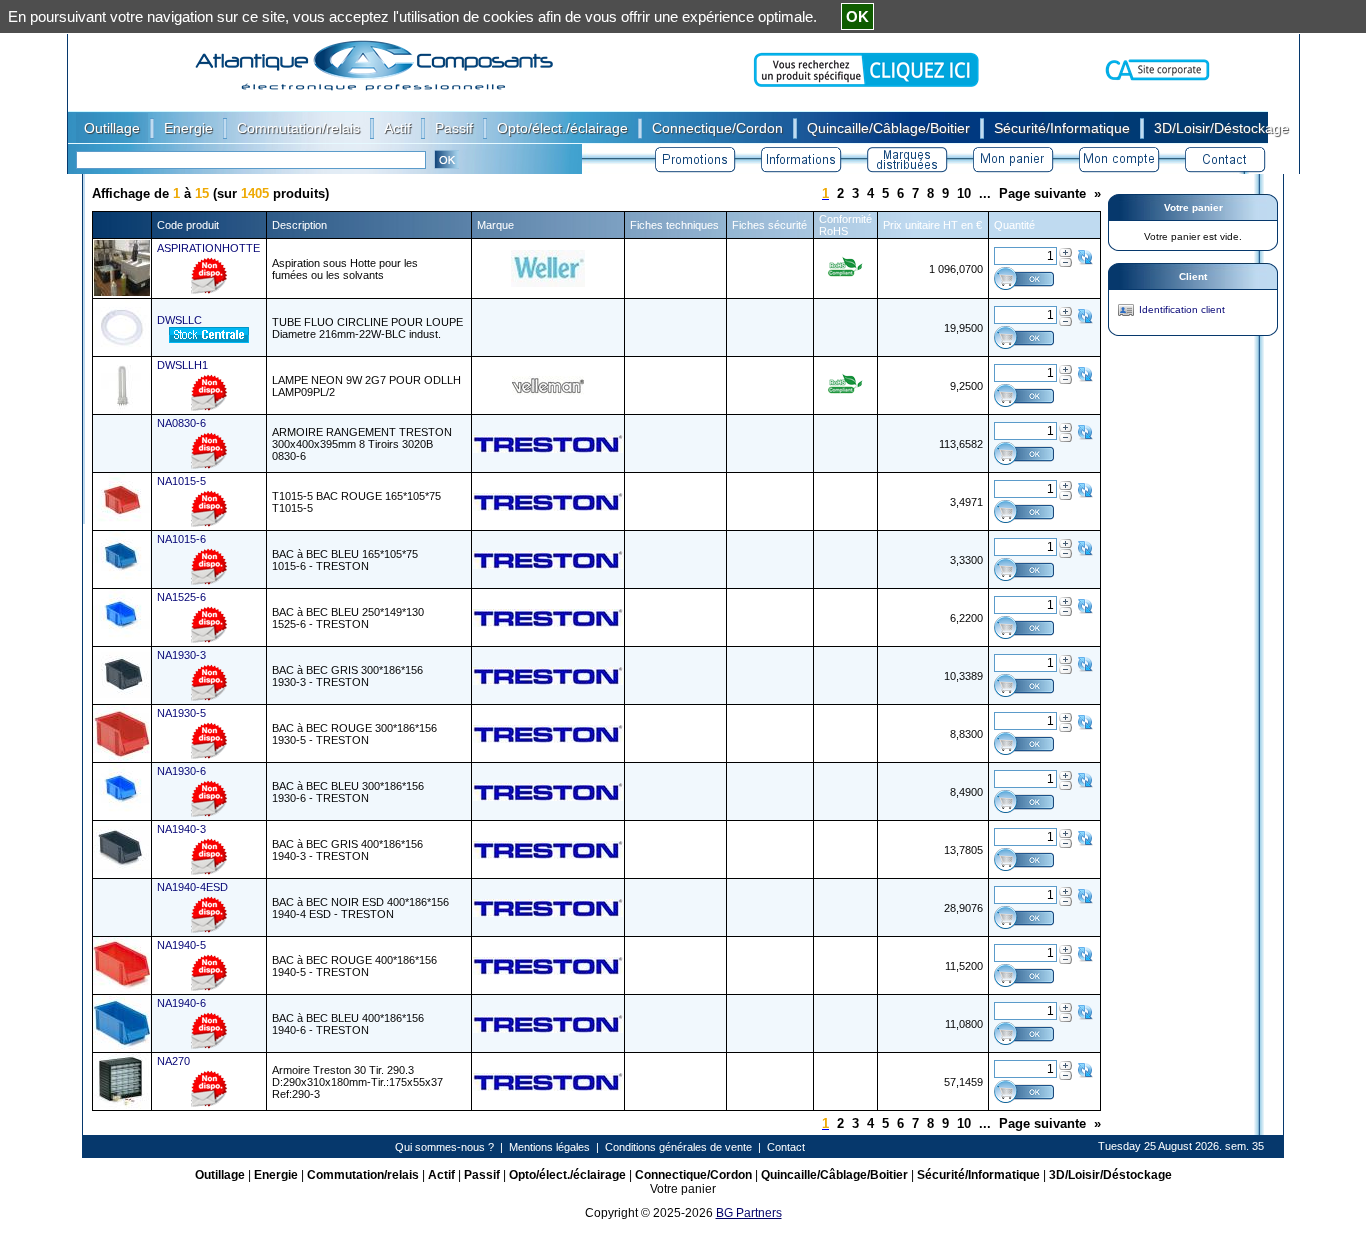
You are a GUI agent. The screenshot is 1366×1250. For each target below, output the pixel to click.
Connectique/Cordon (693, 1175)
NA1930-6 (181, 771)
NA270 (173, 1061)
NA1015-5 (181, 481)
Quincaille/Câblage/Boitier (834, 1175)
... (985, 193)
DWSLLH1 (182, 365)
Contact (786, 1147)
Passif (482, 1175)
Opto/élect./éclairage (567, 1175)
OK (857, 16)
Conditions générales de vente (678, 1147)
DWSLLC (179, 320)
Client (1193, 276)
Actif (441, 1175)
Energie (276, 1175)
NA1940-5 (181, 945)
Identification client (1182, 309)
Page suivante (1042, 193)
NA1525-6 (181, 597)
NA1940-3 (181, 829)
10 (964, 193)
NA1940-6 (181, 1003)
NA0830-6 (181, 423)
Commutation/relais (363, 1175)
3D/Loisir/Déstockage (1110, 1175)
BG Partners (749, 1213)
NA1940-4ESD (192, 887)
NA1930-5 (181, 713)
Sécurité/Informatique (978, 1175)
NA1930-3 (181, 655)
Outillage (220, 1175)
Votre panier (1193, 207)
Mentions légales (549, 1147)
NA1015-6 (181, 539)
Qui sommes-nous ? (444, 1147)
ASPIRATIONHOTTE (208, 248)
